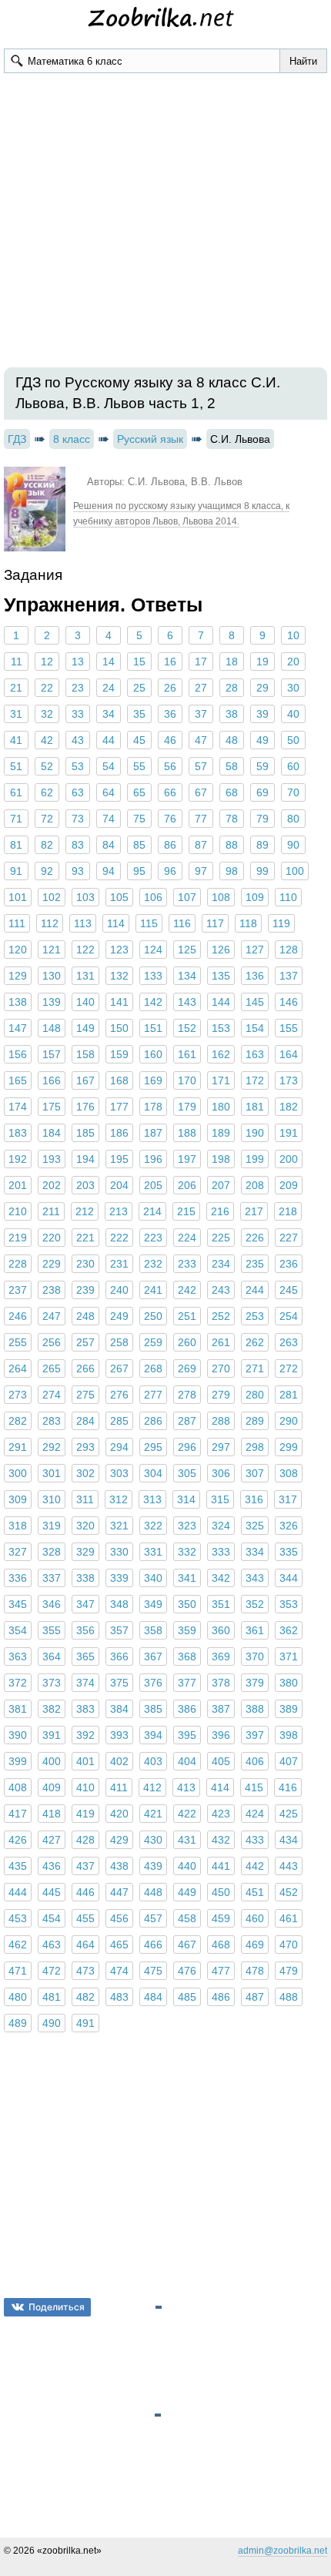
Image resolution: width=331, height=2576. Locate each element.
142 (153, 1002)
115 (149, 923)
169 (153, 1080)
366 (119, 1656)
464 (85, 1945)
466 (153, 1945)
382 (52, 1709)
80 (293, 819)
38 (232, 714)
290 (289, 1421)
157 (52, 1054)
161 (187, 1054)
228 (18, 1264)
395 (187, 1735)
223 (153, 1238)
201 (18, 1185)
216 (220, 1211)
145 (255, 1002)
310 (52, 1499)
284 (85, 1421)
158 (85, 1054)
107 (187, 897)
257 (85, 1342)
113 (83, 923)
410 (85, 1787)
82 (47, 845)
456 (119, 1918)
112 (50, 923)
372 (18, 1683)
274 (52, 1395)
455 (85, 1918)
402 (119, 1761)
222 (119, 1238)
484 (153, 1997)
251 (187, 1316)
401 (85, 1761)
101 (18, 897)
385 (153, 1709)
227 (289, 1238)
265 (52, 1368)
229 (52, 1264)
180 (221, 1107)
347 (85, 1604)
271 (255, 1368)
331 (153, 1552)
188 (187, 1133)
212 (85, 1211)
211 (51, 1211)
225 (221, 1238)
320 (85, 1526)
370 (255, 1656)
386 (187, 1709)
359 (187, 1630)
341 (187, 1578)
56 (170, 766)
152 (187, 1028)
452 (289, 1892)
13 (78, 662)
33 (78, 714)
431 (187, 1840)
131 (85, 976)
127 (255, 950)
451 (255, 1892)
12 (47, 662)
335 (289, 1552)
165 (18, 1080)
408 (18, 1787)
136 (255, 976)
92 (47, 871)
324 (221, 1526)
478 (255, 1971)
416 (288, 1787)
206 (187, 1185)
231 (119, 1264)
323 (187, 1526)
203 (85, 1185)
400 (52, 1761)
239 (85, 1290)
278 (187, 1395)
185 (85, 1133)
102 (52, 897)
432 (221, 1840)
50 (293, 740)
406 (255, 1761)
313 (152, 1499)
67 (201, 792)
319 (52, 1526)
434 (289, 1840)
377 (187, 1683)
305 (187, 1473)
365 (85, 1656)
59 (262, 766)
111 (17, 923)
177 (119, 1107)
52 (47, 766)
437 (85, 1866)
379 (255, 1683)
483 (119, 1997)
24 (109, 688)
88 (232, 845)
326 (289, 1526)
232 (153, 1264)
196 (153, 1159)
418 (52, 1814)
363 (18, 1656)
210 (18, 1211)
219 (18, 1238)
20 (293, 662)
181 (255, 1107)
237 (18, 1290)
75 (139, 819)
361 (255, 1630)
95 (139, 871)
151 (153, 1028)
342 (221, 1578)
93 (78, 871)
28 (232, 688)
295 (153, 1447)
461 (289, 1918)
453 (18, 1918)
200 (289, 1159)
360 (221, 1630)
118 (248, 923)
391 (52, 1735)
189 (221, 1133)
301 (52, 1473)
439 (153, 1866)
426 (18, 1840)
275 (85, 1395)
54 (109, 766)
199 (255, 1159)
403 (153, 1761)
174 (18, 1107)
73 (78, 819)
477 (221, 1971)
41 (16, 740)
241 (153, 1290)
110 (288, 897)
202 (52, 1185)
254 (289, 1316)
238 (52, 1290)
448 (153, 1892)
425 (289, 1814)
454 (52, 1918)
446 (85, 1892)
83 (78, 845)
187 (153, 1133)
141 (119, 1002)
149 (85, 1028)
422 (187, 1814)
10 (293, 635)
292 (52, 1447)
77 (201, 819)
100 (295, 871)
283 (52, 1421)
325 (255, 1526)
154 (255, 1028)
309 (18, 1499)
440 (187, 1866)
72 (47, 819)
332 (187, 1552)
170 (187, 1080)
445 (52, 1892)
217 (254, 1211)
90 (293, 845)
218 (288, 1211)
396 (221, 1735)
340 (153, 1578)
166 (52, 1080)
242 (187, 1290)
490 (52, 2023)
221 (85, 1238)
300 (18, 1473)
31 (16, 714)
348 (119, 1604)
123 (119, 950)
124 (153, 950)
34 (109, 714)
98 (232, 871)
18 (232, 662)
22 (47, 688)
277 (153, 1395)
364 (52, 1656)
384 (119, 1709)
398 (289, 1735)
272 (289, 1368)
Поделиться (57, 2307)
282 (18, 1421)
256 (52, 1342)
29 (262, 688)
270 (221, 1368)
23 (78, 688)
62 (47, 792)
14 (109, 662)
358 (153, 1630)
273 (18, 1395)
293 (85, 1447)
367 (153, 1656)
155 (289, 1028)
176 (85, 1107)
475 (153, 1971)
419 (85, 1814)
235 (255, 1264)
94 (109, 871)
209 (289, 1185)
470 (289, 1945)
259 (153, 1342)
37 (201, 714)
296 (187, 1447)
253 (255, 1316)
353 (289, 1604)
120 (18, 950)
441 (221, 1866)
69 (262, 792)
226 (255, 1238)
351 (221, 1604)
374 (85, 1683)
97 (201, 871)
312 (119, 1499)
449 (187, 1892)
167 (85, 1080)
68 (232, 792)
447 (119, 1892)
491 (85, 2023)
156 (18, 1054)
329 (85, 1552)
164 (289, 1054)
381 (18, 1709)
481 (52, 1997)
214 (152, 1211)
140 (85, 1002)
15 (139, 662)
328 (52, 1552)
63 (78, 792)
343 (255, 1578)
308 (289, 1473)
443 (289, 1866)
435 (18, 1866)
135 (221, 976)
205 (153, 1185)
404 (187, 1761)
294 (119, 1447)
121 (52, 950)
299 (289, 1447)
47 (201, 740)
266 (85, 1368)
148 (52, 1028)
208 (255, 1185)
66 (170, 792)
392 (85, 1735)
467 (187, 1945)
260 (187, 1342)
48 (232, 740)
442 (255, 1866)
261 (221, 1342)
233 (187, 1264)
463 (52, 1945)
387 (221, 1709)
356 (85, 1630)
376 (153, 1683)
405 (221, 1761)
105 (119, 897)
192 (18, 1159)
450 (221, 1892)
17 (201, 662)
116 (182, 923)
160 (153, 1054)
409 (52, 1787)
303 (119, 1473)
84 (109, 845)
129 (18, 976)
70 (293, 792)
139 (52, 1002)
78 (232, 819)
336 (18, 1578)
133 (153, 976)
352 (255, 1604)
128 (289, 950)
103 (85, 897)
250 (153, 1316)
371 (289, 1656)
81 (16, 845)
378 (221, 1683)
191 (289, 1133)
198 (221, 1159)
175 (52, 1107)
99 (262, 871)
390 (18, 1735)
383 (85, 1709)
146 (289, 1002)
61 (16, 792)
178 (153, 1107)
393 (119, 1735)
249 (119, 1316)
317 (288, 1499)
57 (201, 766)
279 (221, 1395)
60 (293, 766)
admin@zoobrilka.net (283, 2551)
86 (170, 845)
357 (119, 1630)
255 (18, 1342)
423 (221, 1814)
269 (187, 1368)
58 (232, 766)
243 (221, 1290)
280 (255, 1395)
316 (254, 1499)
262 (255, 1342)
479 (289, 1971)
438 (119, 1866)
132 (119, 976)
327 (18, 1552)
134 (187, 976)
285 (119, 1421)
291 (18, 1447)
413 (186, 1787)
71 (16, 819)
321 (119, 1526)
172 (255, 1080)
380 (289, 1683)
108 (221, 897)
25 (139, 688)
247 (52, 1316)
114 (116, 923)
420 (119, 1814)
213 (119, 1211)
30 (293, 688)
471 (18, 1971)
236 (289, 1264)
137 (289, 976)
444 (18, 1892)
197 (187, 1159)
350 (187, 1604)
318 (18, 1526)
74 (109, 819)
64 (109, 792)
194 (85, 1159)
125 (187, 950)
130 (52, 976)
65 (139, 792)
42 (47, 740)
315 (220, 1499)
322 (153, 1526)
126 (221, 950)
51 (16, 766)
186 (119, 1133)
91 (16, 871)
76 (170, 819)
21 (16, 688)
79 (262, 819)
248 (85, 1316)
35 (139, 714)
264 (18, 1368)
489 (18, 2023)
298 (255, 1447)
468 (221, 1945)
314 (186, 1499)
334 (255, 1552)
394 (153, 1735)
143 (187, 1002)
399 (18, 1761)
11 (17, 662)
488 (289, 1997)
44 (109, 740)
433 (255, 1840)
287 (187, 1421)
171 (221, 1080)
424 (255, 1814)
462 (18, 1945)
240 (119, 1290)
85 (139, 845)
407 (289, 1761)
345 (18, 1604)
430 (153, 1840)
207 (221, 1185)
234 (221, 1264)
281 (289, 1395)
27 (201, 688)
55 (139, 766)
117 (215, 923)
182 (289, 1107)
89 (262, 845)
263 (289, 1342)
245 (289, 1290)
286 (153, 1421)
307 (255, 1473)
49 (262, 740)
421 (153, 1814)
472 (52, 1971)
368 (187, 1656)
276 (119, 1395)
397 (255, 1735)
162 (221, 1054)
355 (52, 1630)
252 (221, 1316)
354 (18, 1630)
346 (52, 1604)
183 (18, 1133)
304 (153, 1473)
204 (119, 1185)
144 (221, 1002)
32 (47, 714)
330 (119, 1552)
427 (52, 1840)
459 (221, 1918)
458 (187, 1918)
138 (18, 1002)
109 (255, 897)
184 (52, 1133)
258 (119, 1342)
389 (289, 1709)
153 (221, 1028)
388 (255, 1709)
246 (18, 1316)
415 (254, 1787)
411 (119, 1787)
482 (85, 1997)
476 (187, 1971)
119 (281, 923)
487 (255, 1997)
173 (289, 1080)
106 (153, 897)
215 (186, 1211)
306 (221, 1473)
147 (18, 1028)
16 (170, 662)
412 (152, 1787)
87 (201, 845)
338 (85, 1578)
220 (52, 1238)
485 (187, 1997)
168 (119, 1080)
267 (119, 1368)
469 (255, 1945)
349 (153, 1604)
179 (187, 1107)
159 (119, 1054)
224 (187, 1238)
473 (85, 1971)
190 (255, 1133)
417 (18, 1814)
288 (221, 1421)
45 (139, 740)
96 (170, 871)
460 (255, 1918)
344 (289, 1578)
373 (52, 1683)
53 (78, 766)
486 (221, 1997)
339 (119, 1578)
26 (170, 688)
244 (255, 1290)
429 (119, 1840)
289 (255, 1421)
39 (262, 714)
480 (18, 1997)
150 (119, 1028)
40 (293, 714)
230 (85, 1264)
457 (153, 1918)
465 (119, 1945)
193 (52, 1159)
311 (85, 1499)
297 (221, 1447)
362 (289, 1630)
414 (220, 1787)
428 (85, 1840)
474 (119, 1971)
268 (153, 1368)
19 (262, 662)
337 (52, 1578)
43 (78, 740)
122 (85, 950)
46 (170, 740)
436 (52, 1866)
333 (221, 1552)
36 (170, 714)
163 (255, 1054)
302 (85, 1473)
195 (119, 1159)
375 (119, 1683)
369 (221, 1656)
